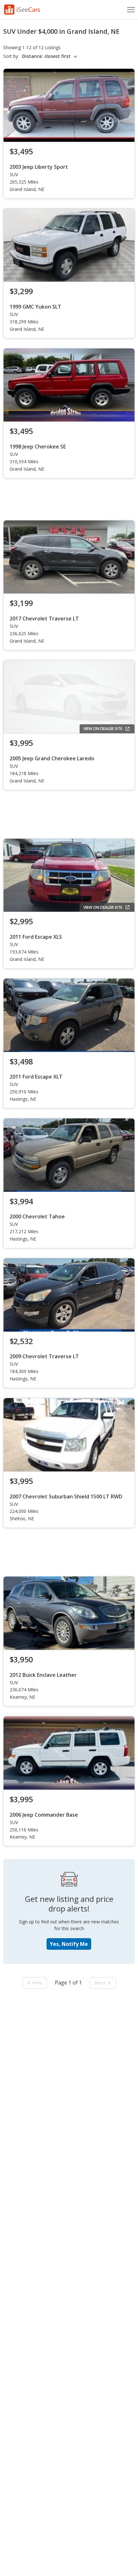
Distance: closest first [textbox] (46, 56)
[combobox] (51, 56)
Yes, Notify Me (69, 1944)
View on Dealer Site (103, 729)
